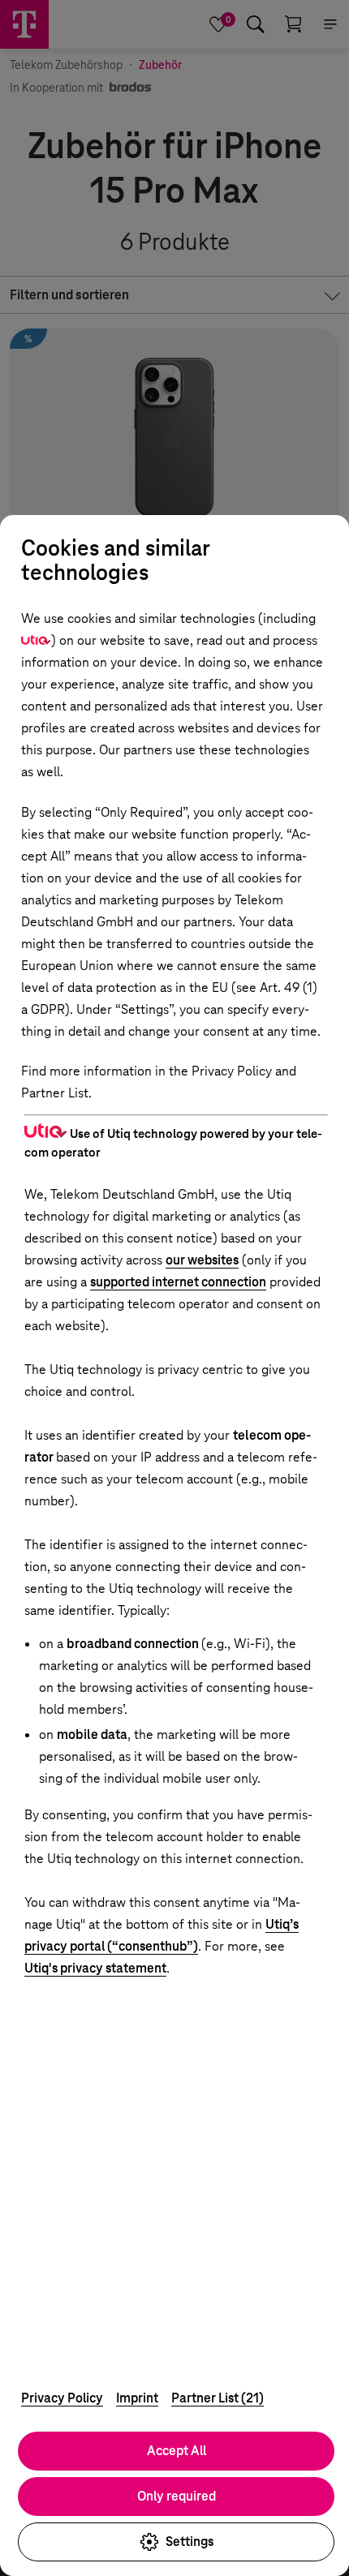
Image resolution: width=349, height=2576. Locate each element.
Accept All (177, 2451)
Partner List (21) (218, 2398)
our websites (202, 1260)
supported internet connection (178, 1282)
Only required (177, 2496)
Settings (190, 2542)
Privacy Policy (62, 2398)
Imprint (137, 2398)
